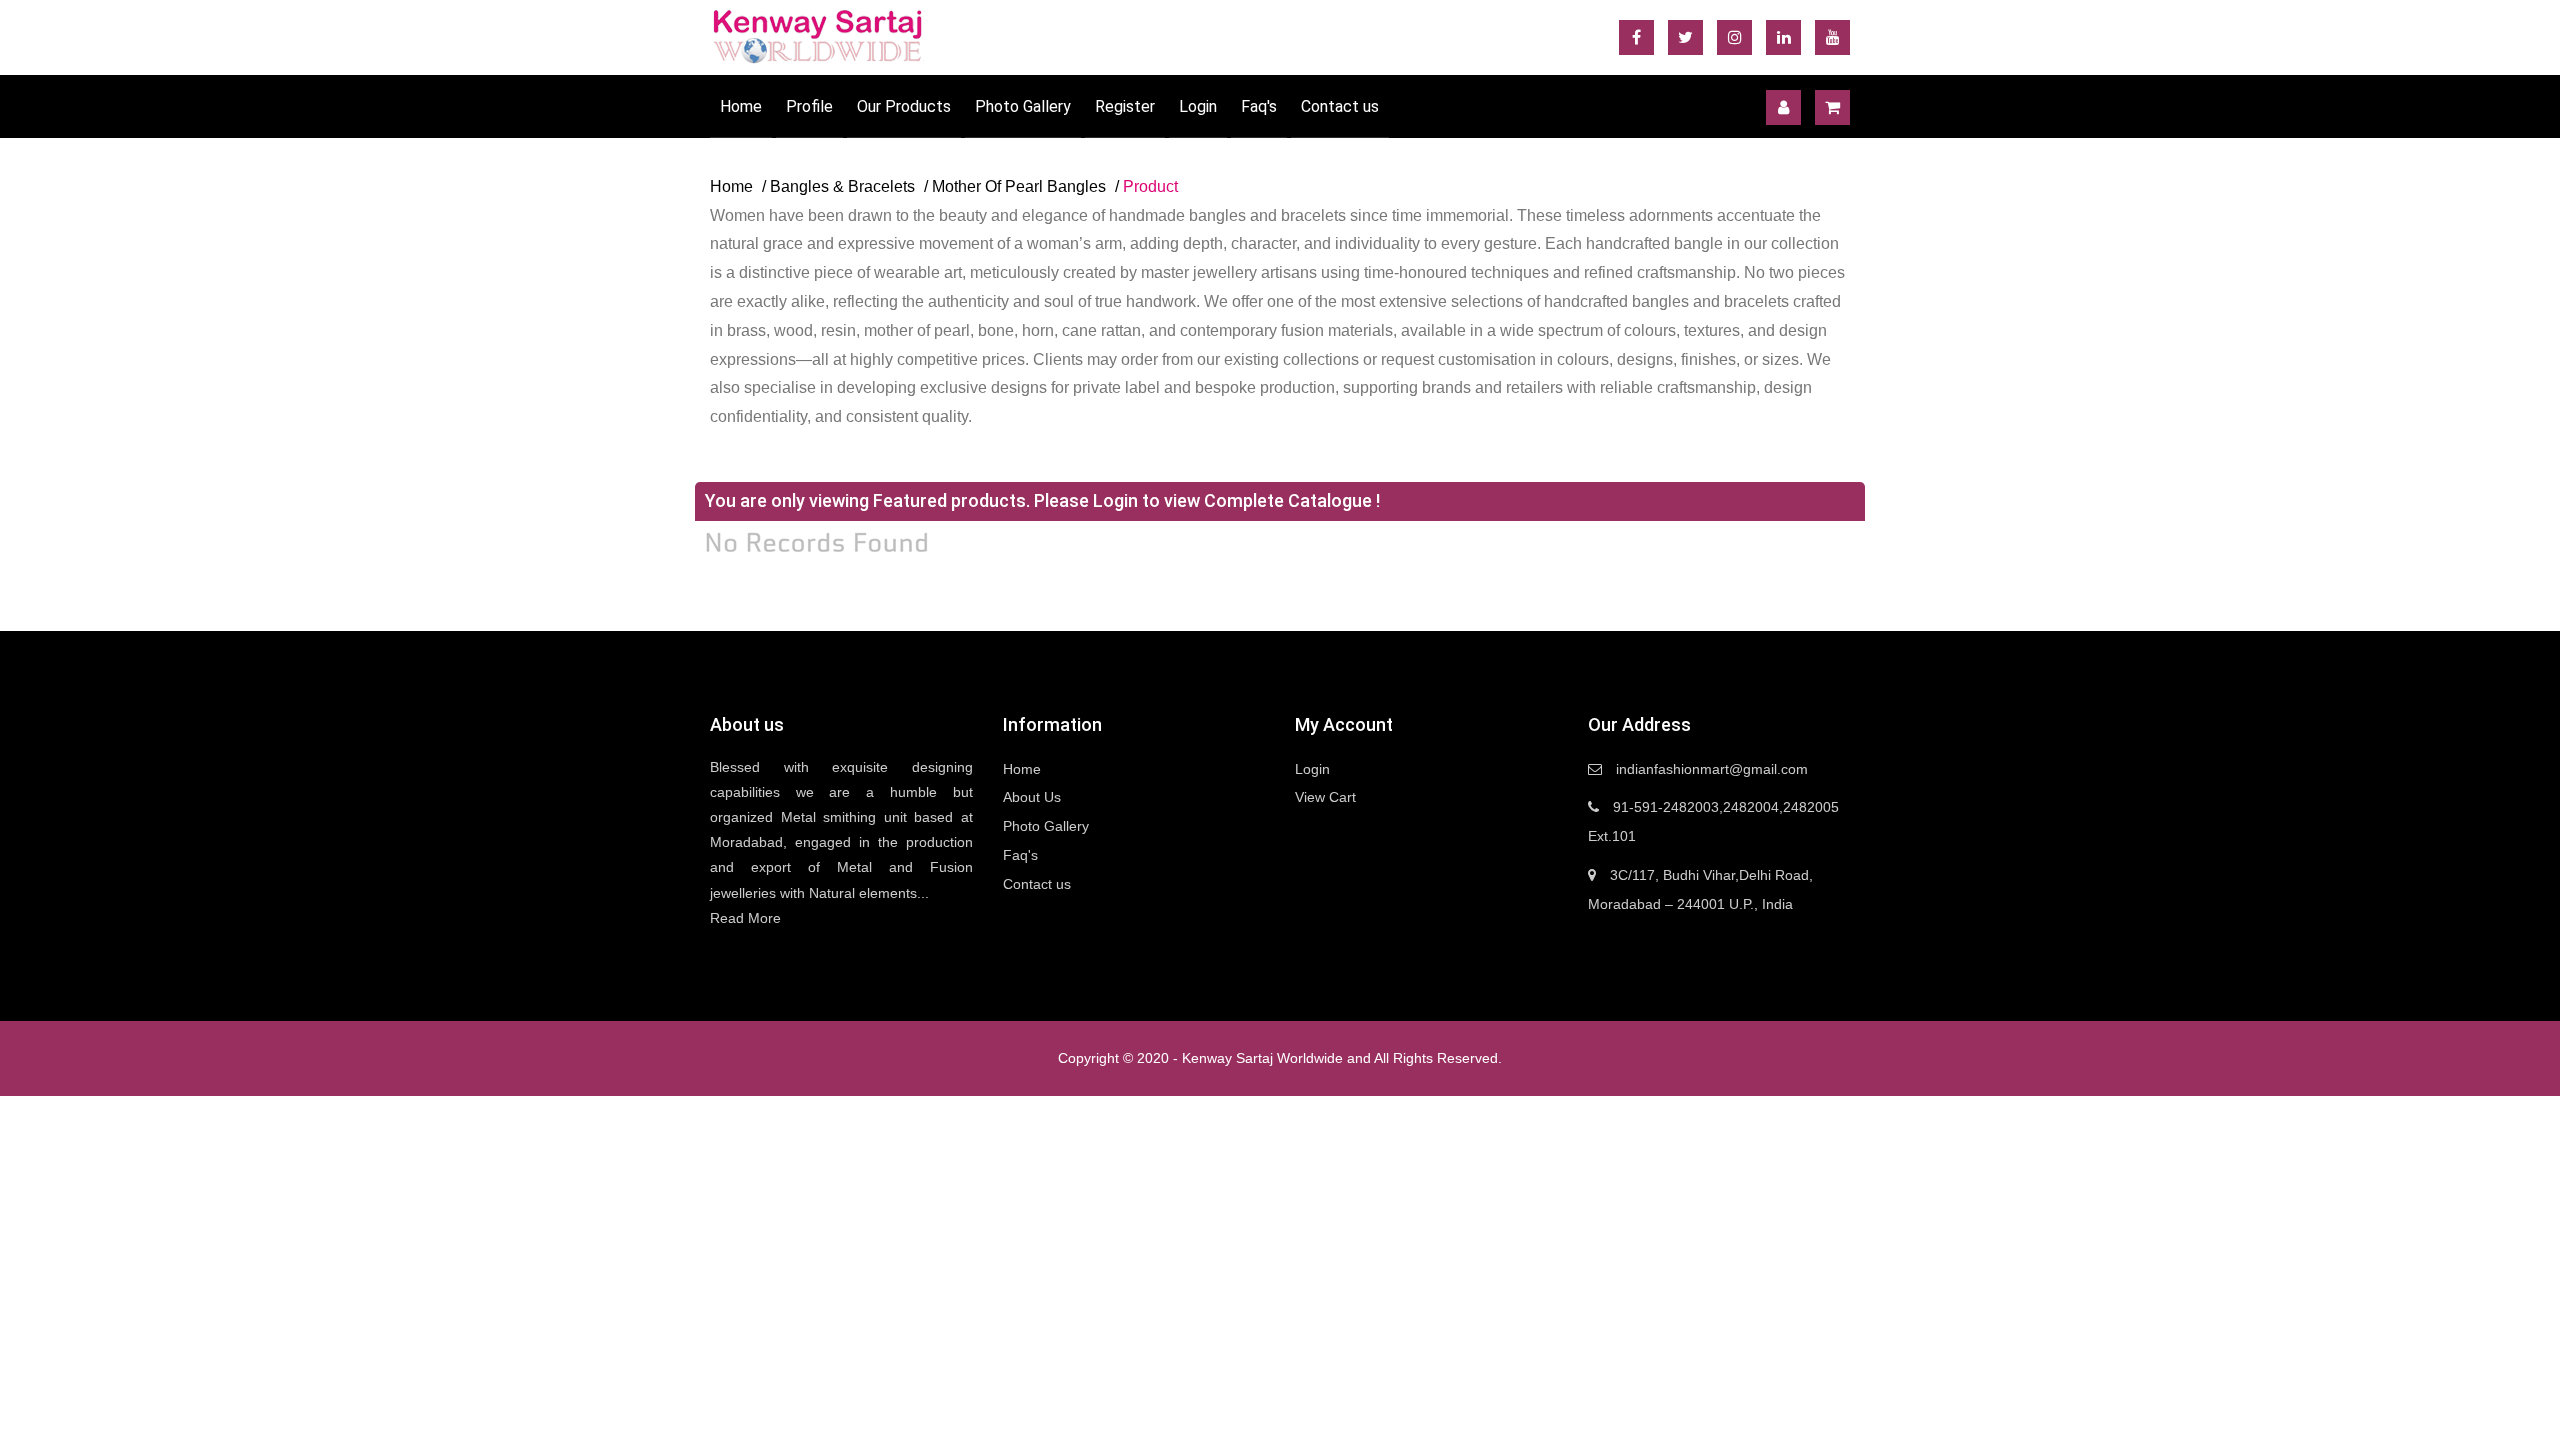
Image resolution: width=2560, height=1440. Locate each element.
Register (1125, 106)
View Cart (1325, 797)
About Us (1032, 797)
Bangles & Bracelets (842, 186)
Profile (809, 106)
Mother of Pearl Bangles (1019, 186)
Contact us (1340, 106)
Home (741, 106)
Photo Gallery (1023, 106)
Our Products (904, 106)
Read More (745, 918)
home (731, 186)
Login (1198, 106)
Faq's (1259, 106)
